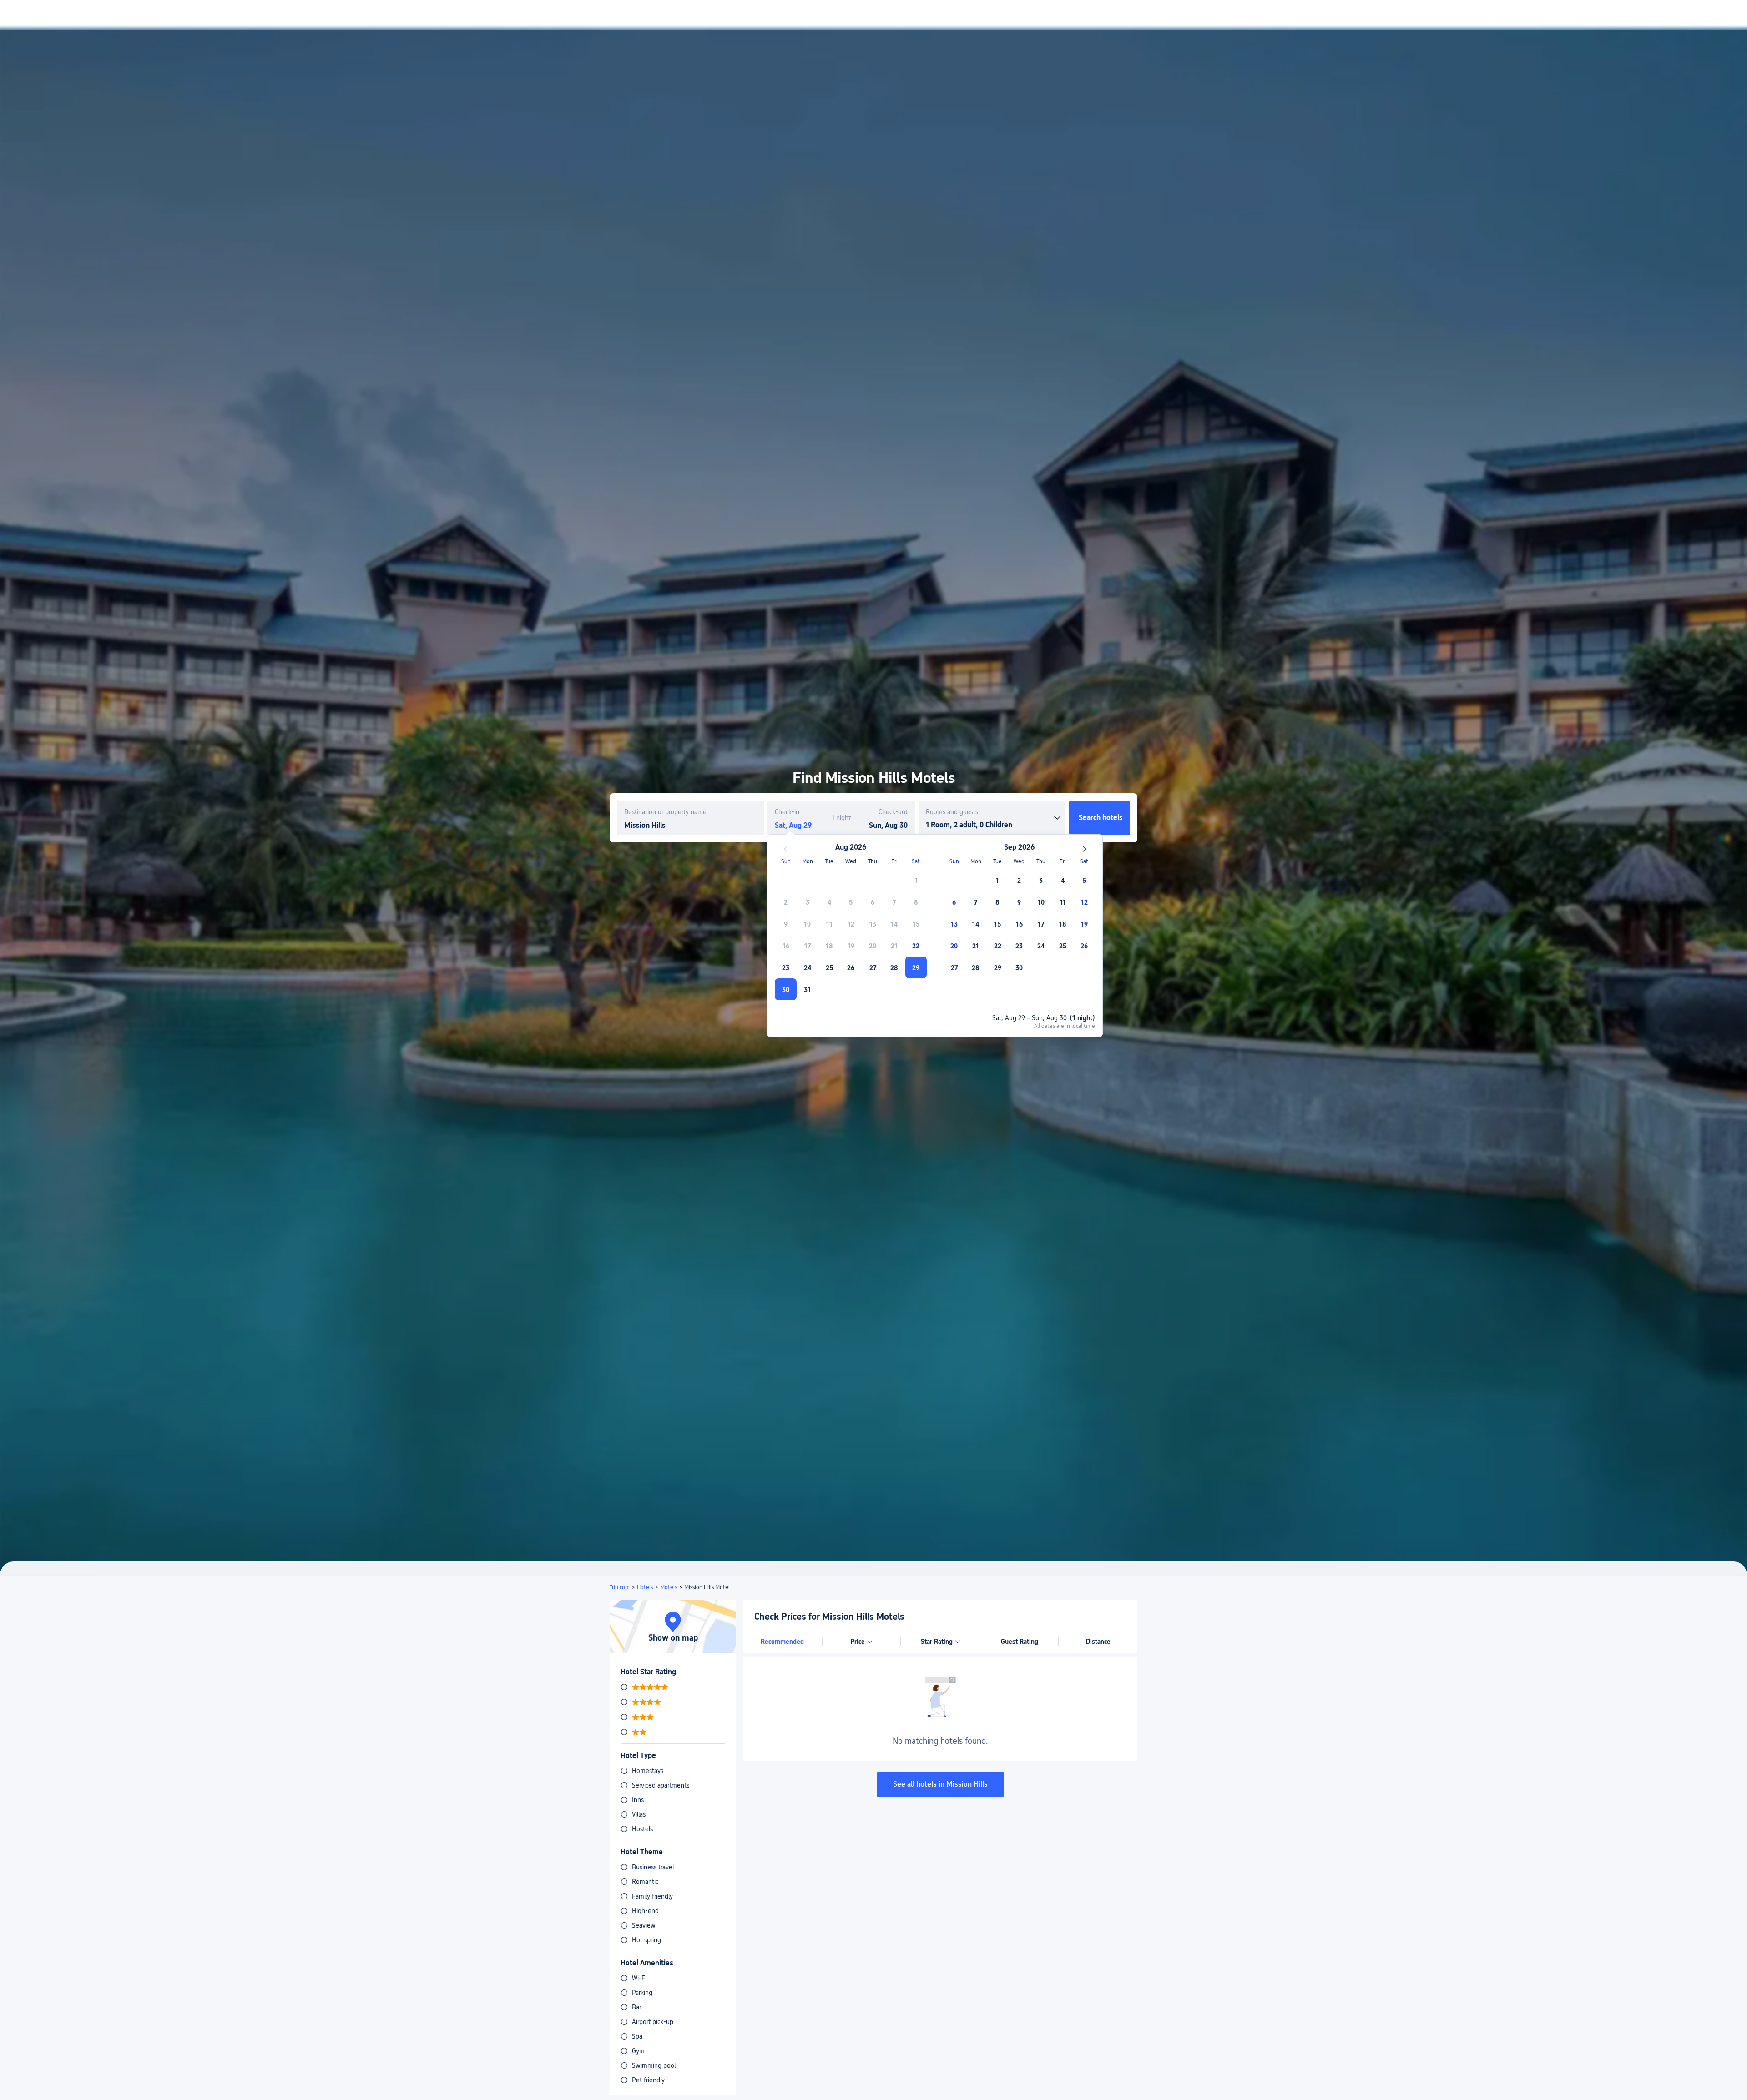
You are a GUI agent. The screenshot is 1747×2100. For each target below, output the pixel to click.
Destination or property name (665, 812)
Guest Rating (1020, 1642)
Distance (1098, 1642)
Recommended (782, 1642)
